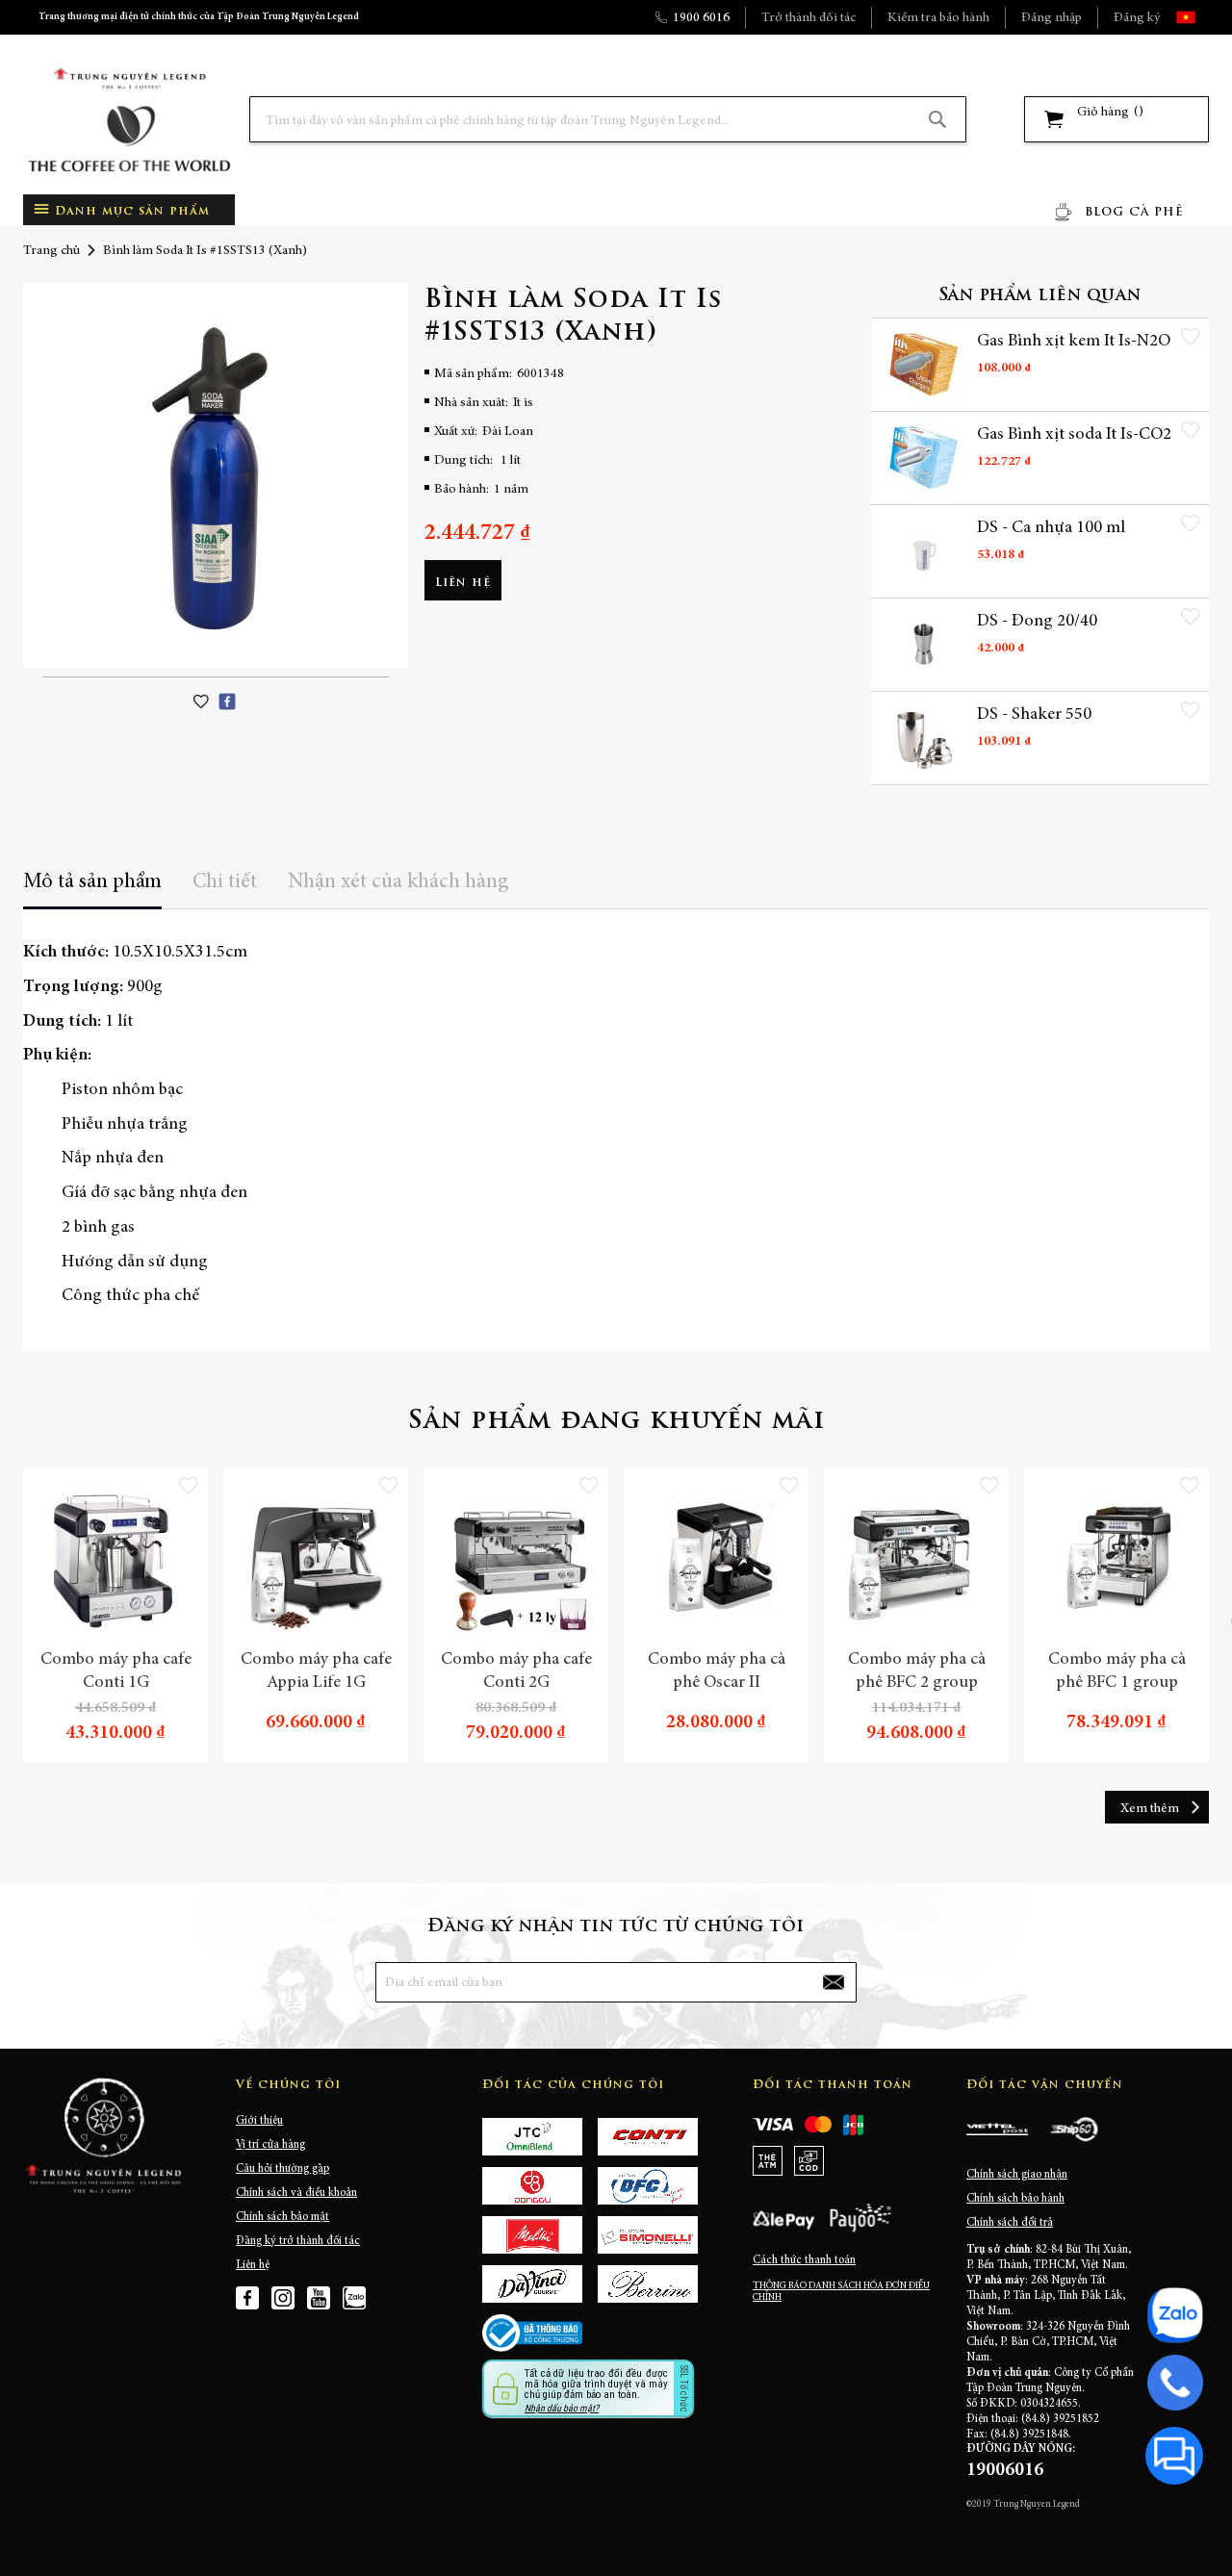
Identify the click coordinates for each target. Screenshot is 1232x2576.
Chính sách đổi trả (1010, 2223)
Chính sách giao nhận (1017, 2175)
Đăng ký (1137, 18)
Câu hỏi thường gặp (282, 2169)
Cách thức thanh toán (804, 2260)
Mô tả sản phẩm (92, 882)
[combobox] (608, 119)
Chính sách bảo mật (282, 2217)
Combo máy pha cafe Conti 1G (116, 1671)
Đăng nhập (1052, 18)
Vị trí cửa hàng (270, 2145)
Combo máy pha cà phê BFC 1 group (1117, 1671)
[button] (1203, 17)
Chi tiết (225, 882)
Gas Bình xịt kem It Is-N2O (1074, 342)
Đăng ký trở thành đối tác (298, 2241)
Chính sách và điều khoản (296, 2193)
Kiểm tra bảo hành (938, 18)
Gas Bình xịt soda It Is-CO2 (1074, 435)
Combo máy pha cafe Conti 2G (516, 1671)
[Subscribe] (834, 1982)
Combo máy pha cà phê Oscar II (717, 1671)
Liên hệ (253, 2265)
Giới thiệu (259, 2121)
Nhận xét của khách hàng (398, 882)
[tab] (92, 889)
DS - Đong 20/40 (1037, 622)
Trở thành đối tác (808, 18)
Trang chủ (51, 251)
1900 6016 (701, 18)
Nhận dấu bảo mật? (562, 2408)
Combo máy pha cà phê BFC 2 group (917, 1671)
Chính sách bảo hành (1015, 2199)
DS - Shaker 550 (1034, 715)
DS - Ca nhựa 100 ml (1051, 528)
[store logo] (129, 120)
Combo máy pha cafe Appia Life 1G (316, 1671)
